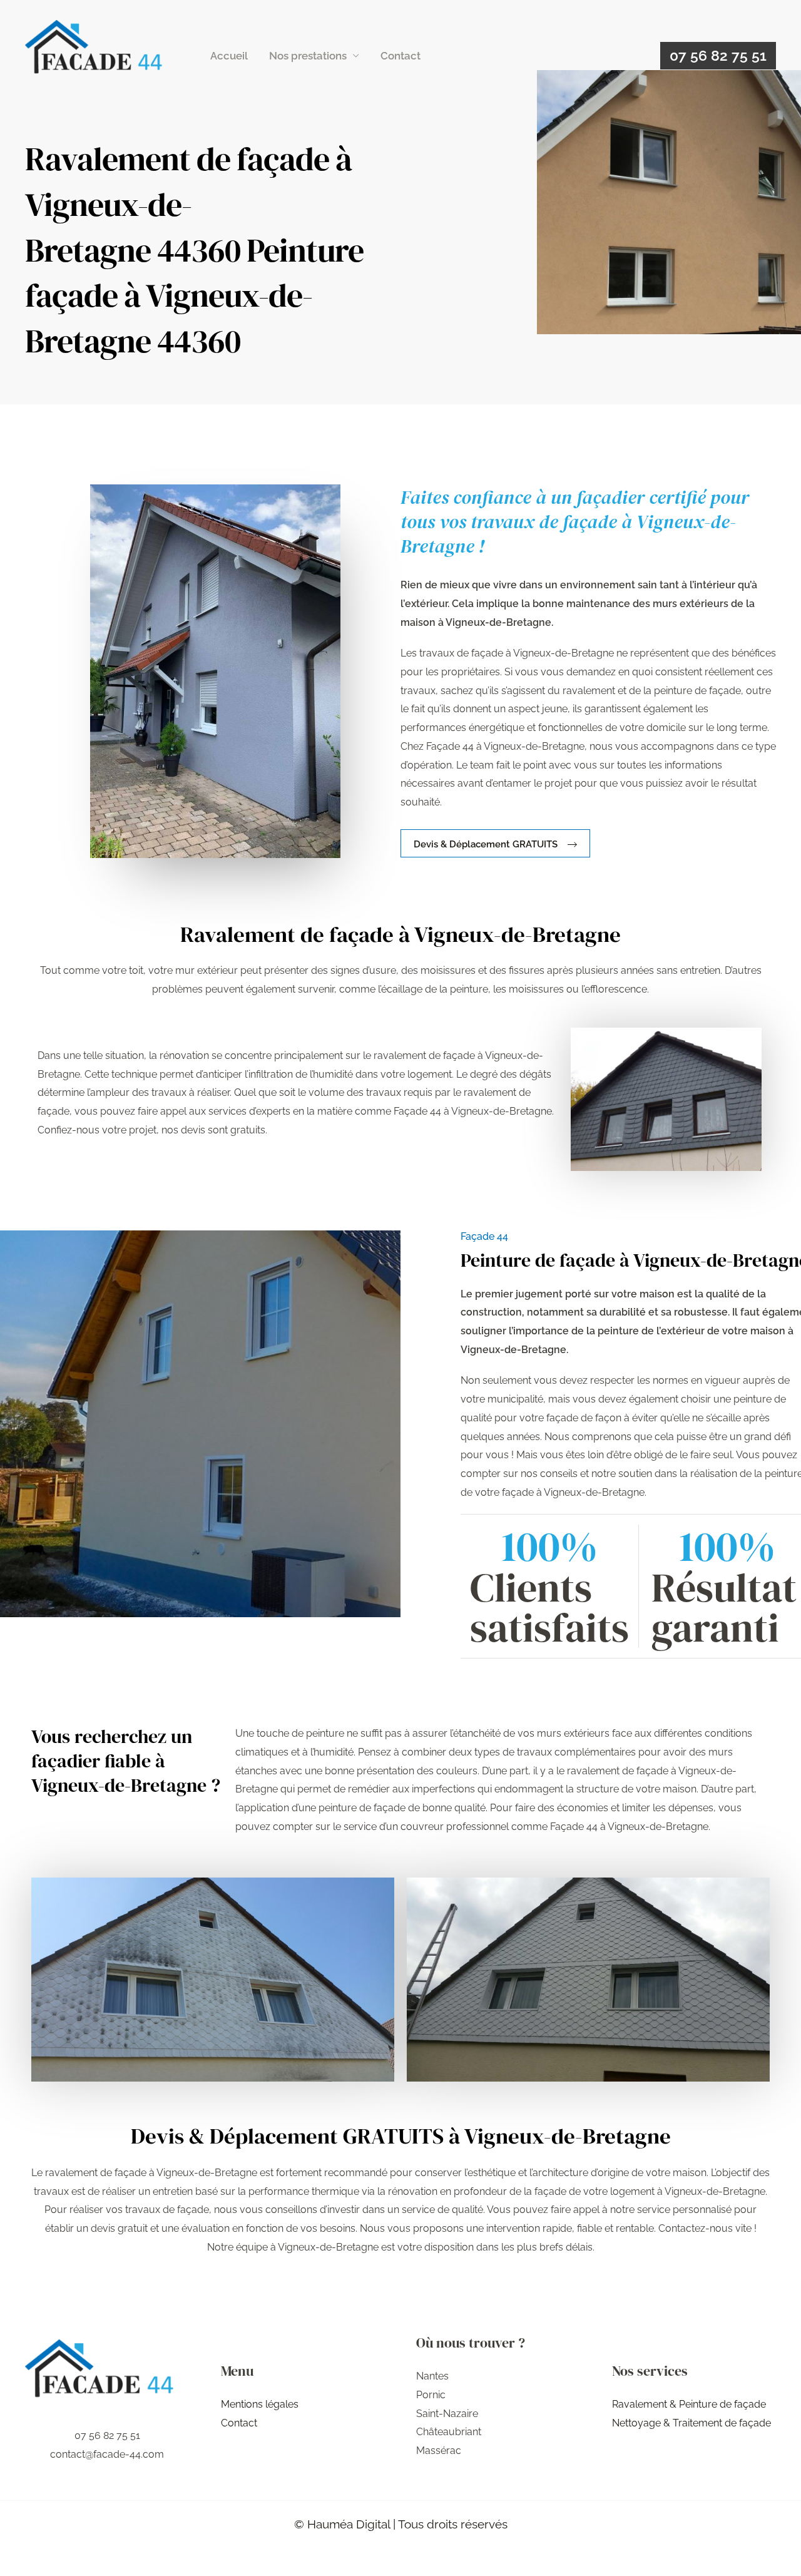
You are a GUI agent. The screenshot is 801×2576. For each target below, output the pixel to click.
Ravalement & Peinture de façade (689, 2404)
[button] (718, 56)
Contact (400, 56)
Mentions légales (260, 2404)
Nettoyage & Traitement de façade (691, 2423)
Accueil (229, 56)
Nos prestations (308, 56)
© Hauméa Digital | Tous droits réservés (401, 2524)
